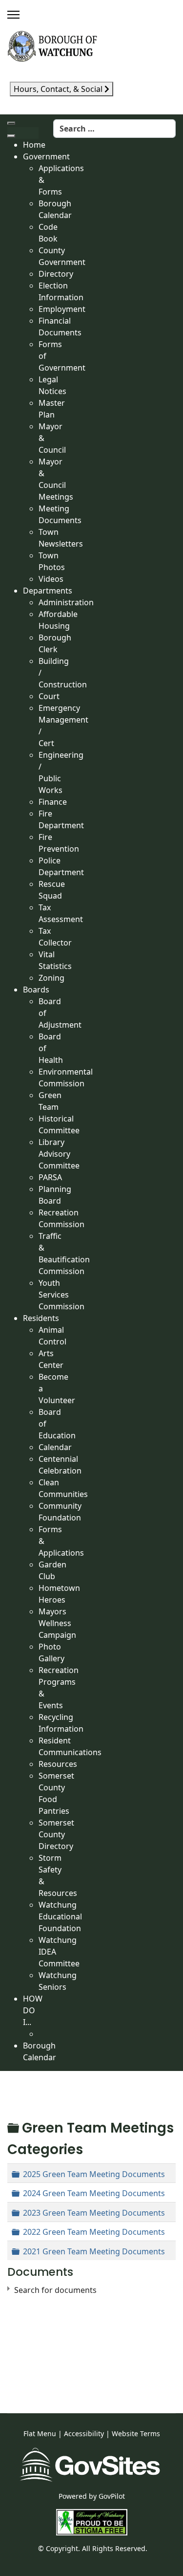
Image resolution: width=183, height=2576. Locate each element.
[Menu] (13, 15)
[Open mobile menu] (11, 123)
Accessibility (84, 2433)
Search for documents (55, 2290)
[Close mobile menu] (11, 136)
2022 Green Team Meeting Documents (94, 2232)
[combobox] (114, 129)
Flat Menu (40, 2433)
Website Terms (136, 2433)
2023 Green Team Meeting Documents (94, 2213)
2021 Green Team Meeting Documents (94, 2251)
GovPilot (112, 2496)
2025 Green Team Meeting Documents (94, 2174)
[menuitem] (34, 145)
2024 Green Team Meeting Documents (94, 2193)
